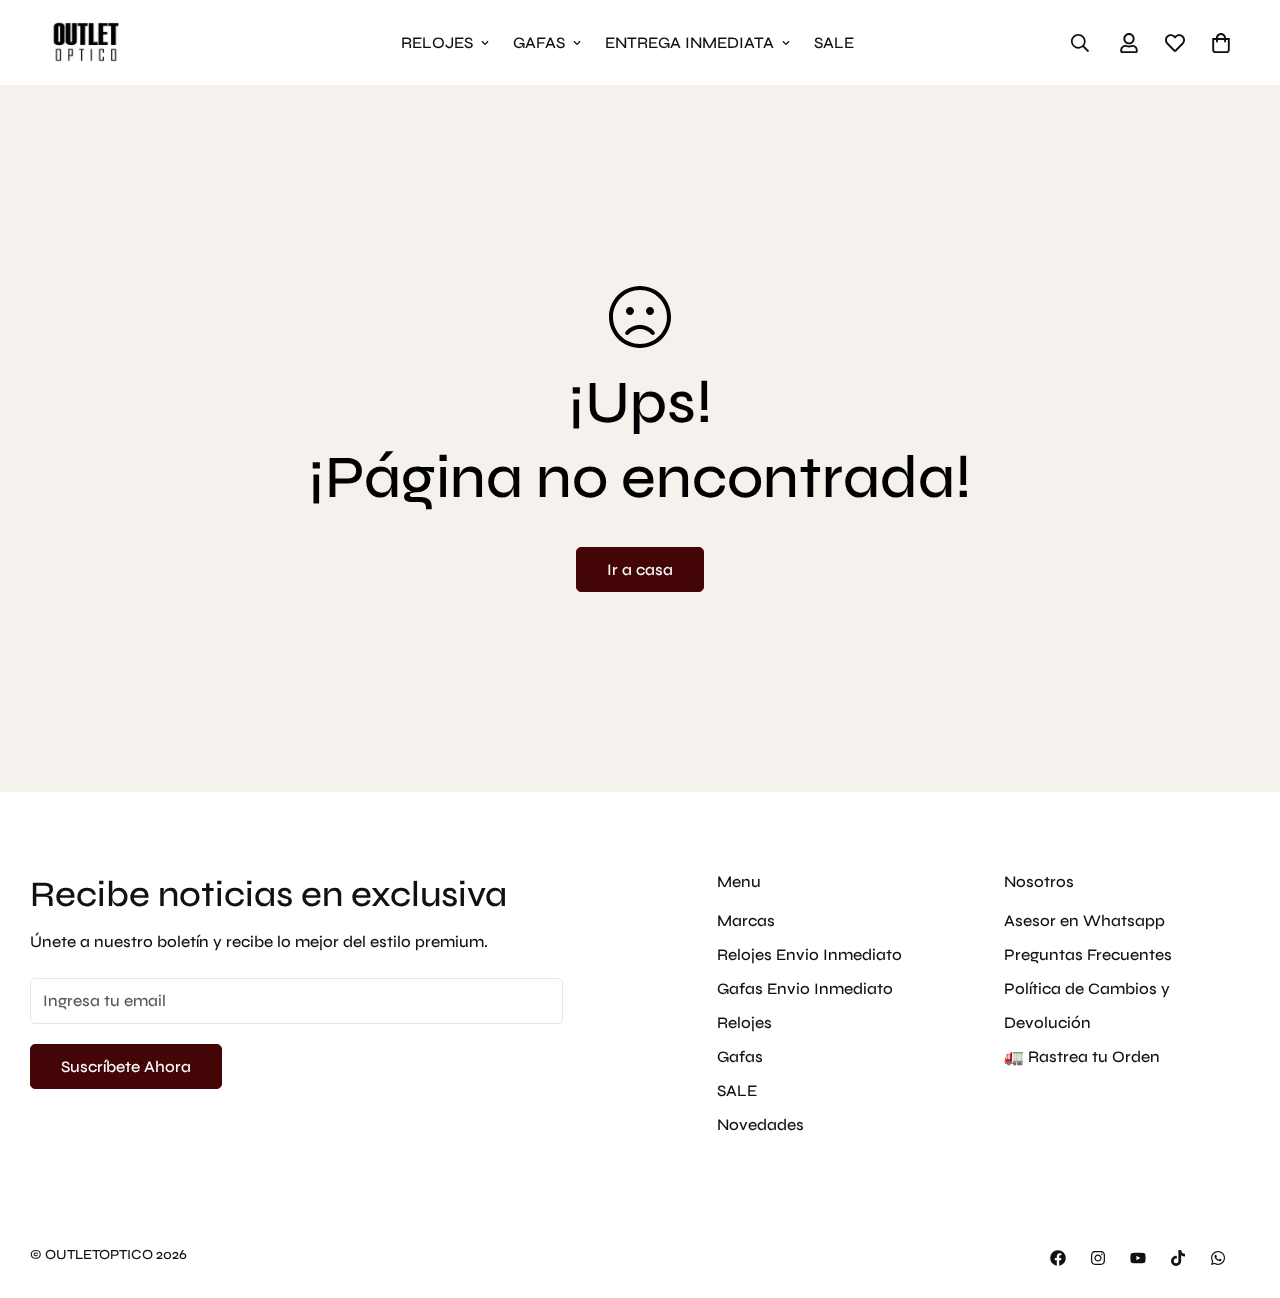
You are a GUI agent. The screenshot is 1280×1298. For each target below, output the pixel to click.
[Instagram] (1098, 1258)
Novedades (760, 1124)
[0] (1221, 43)
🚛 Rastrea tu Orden (1082, 1056)
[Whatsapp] (1218, 1258)
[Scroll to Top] (1241, 1189)
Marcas (746, 920)
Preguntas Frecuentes (1088, 954)
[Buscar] (1080, 43)
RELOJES (437, 42)
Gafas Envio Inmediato (805, 988)
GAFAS (539, 42)
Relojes (744, 1022)
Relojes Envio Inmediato (809, 954)
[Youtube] (1138, 1258)
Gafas (740, 1056)
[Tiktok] (1178, 1258)
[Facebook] (1058, 1258)
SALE (834, 42)
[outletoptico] (85, 42)
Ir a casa (640, 569)
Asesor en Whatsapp (1084, 920)
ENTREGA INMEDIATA (689, 42)
